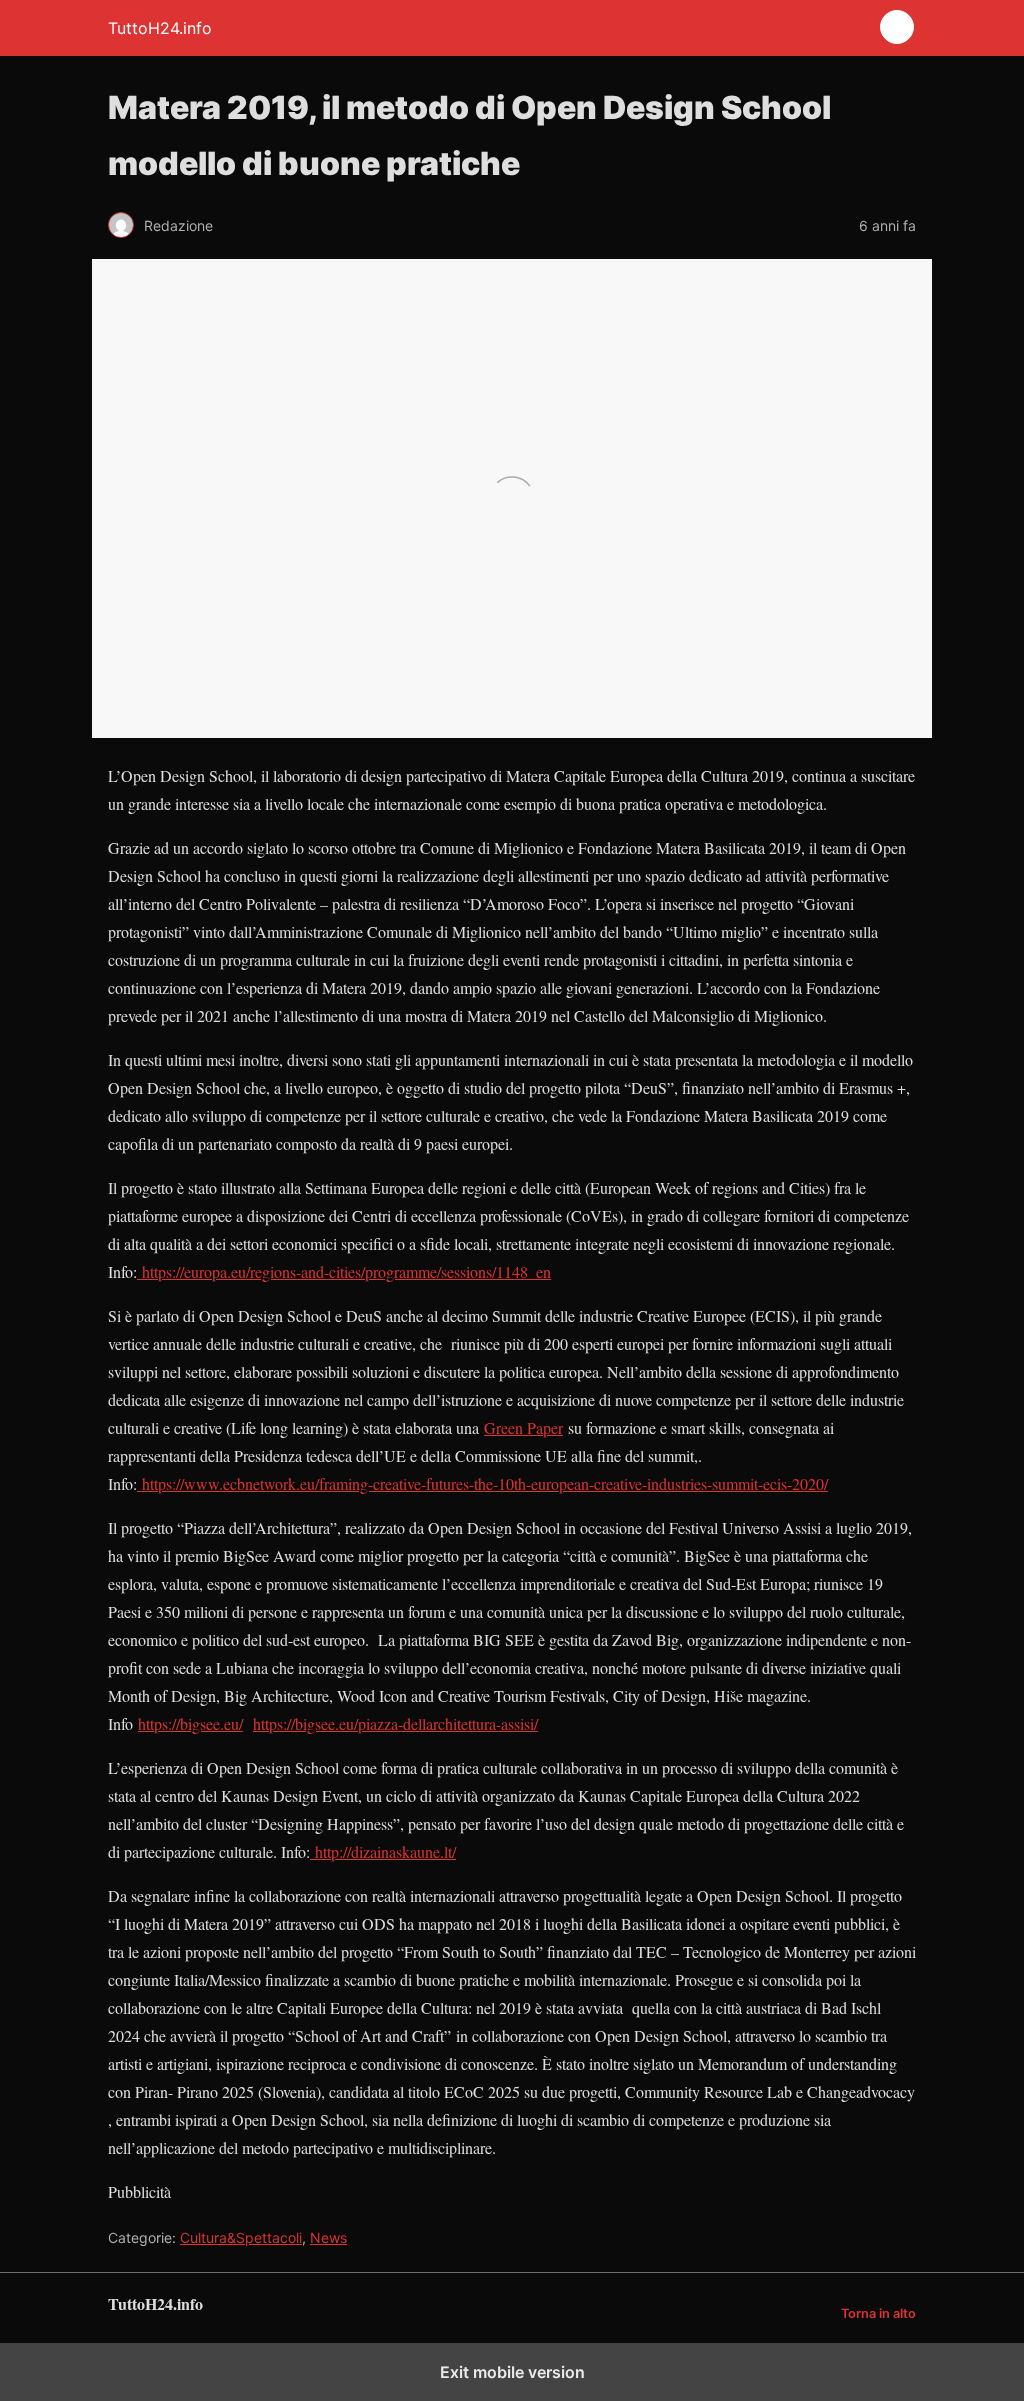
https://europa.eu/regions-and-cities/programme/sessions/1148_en (344, 1271)
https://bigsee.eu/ (190, 1723)
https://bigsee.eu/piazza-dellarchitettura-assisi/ (395, 1723)
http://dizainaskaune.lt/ (383, 1851)
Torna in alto (878, 2313)
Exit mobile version (512, 2372)
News (328, 2237)
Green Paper (523, 1427)
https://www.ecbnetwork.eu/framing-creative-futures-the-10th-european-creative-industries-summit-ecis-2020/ (482, 1483)
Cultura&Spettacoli (241, 2237)
